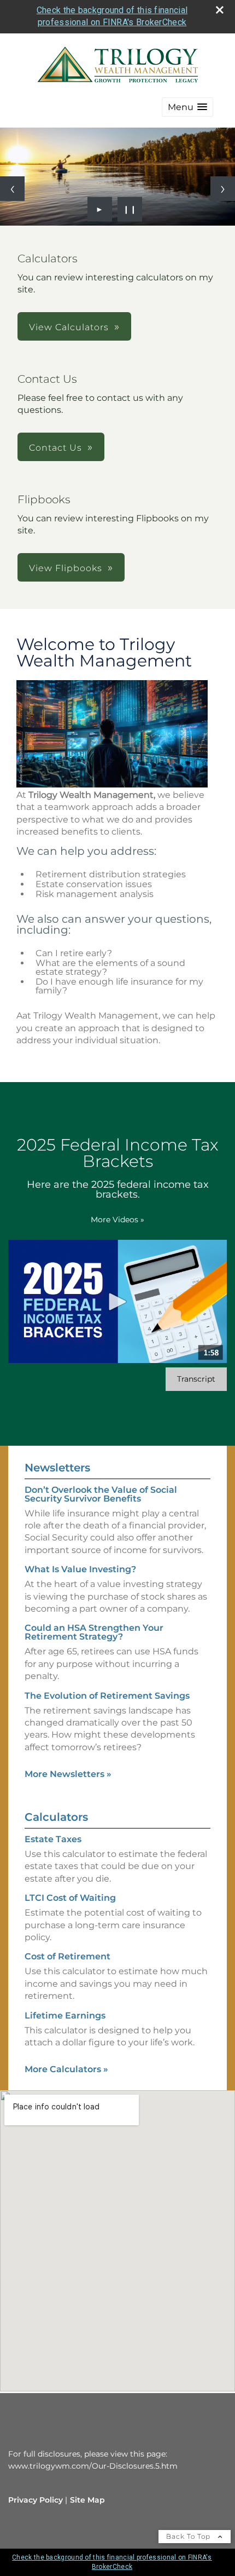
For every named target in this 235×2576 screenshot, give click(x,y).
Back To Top (189, 2536)
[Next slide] (223, 189)
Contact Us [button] (55, 448)
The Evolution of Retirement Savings (107, 1696)
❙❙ (130, 209)
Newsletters (57, 1468)
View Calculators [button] (69, 327)
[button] (187, 107)
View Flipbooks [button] (66, 568)
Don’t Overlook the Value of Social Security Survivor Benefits (101, 1494)
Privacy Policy (36, 2500)
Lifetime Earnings (65, 2016)
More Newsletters (68, 1774)
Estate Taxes (53, 1839)
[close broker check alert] (220, 10)
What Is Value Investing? (80, 1569)
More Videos (117, 1220)
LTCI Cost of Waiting (70, 1898)
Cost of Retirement (67, 1956)
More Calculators (66, 2069)
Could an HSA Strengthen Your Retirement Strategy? (94, 1632)
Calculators (56, 1817)
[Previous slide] (12, 189)
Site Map (87, 2500)
